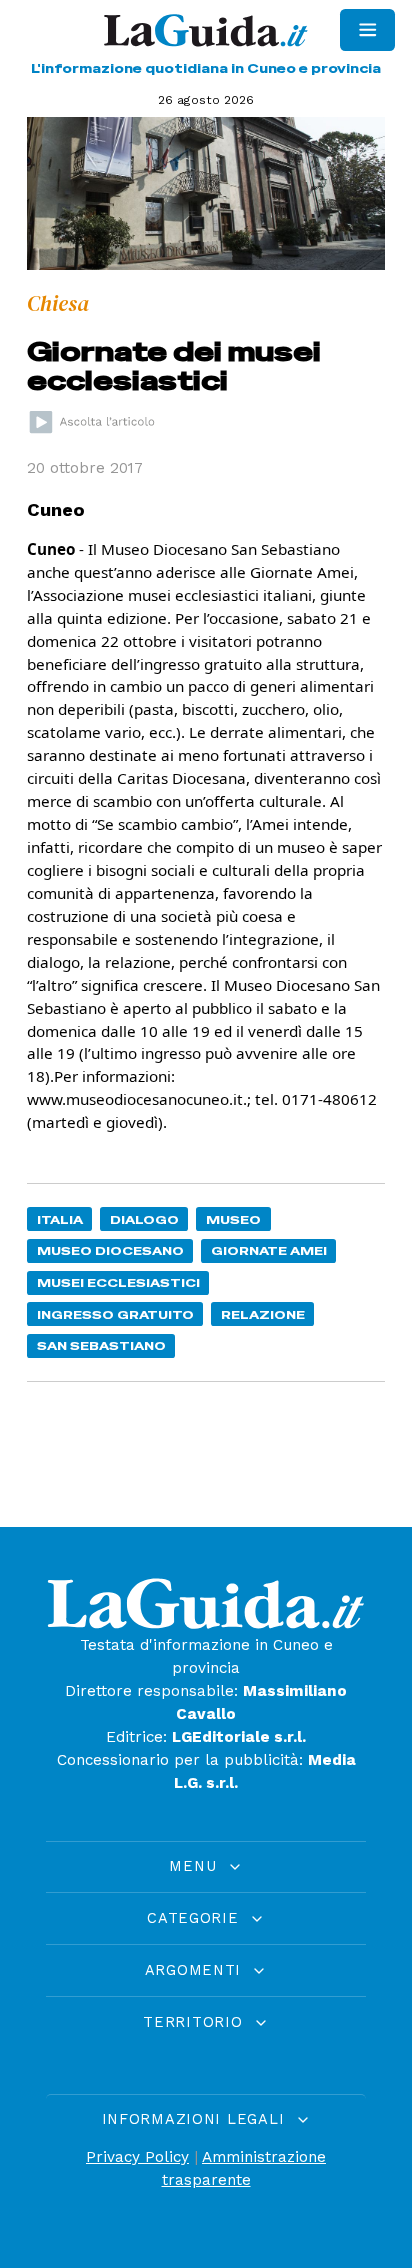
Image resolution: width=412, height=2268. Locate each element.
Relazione (263, 1314)
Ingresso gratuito (115, 1314)
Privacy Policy (137, 2157)
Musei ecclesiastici (118, 1282)
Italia (60, 1219)
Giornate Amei (269, 1250)
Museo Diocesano (110, 1250)
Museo (233, 1219)
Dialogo (144, 1219)
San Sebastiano (101, 1345)
